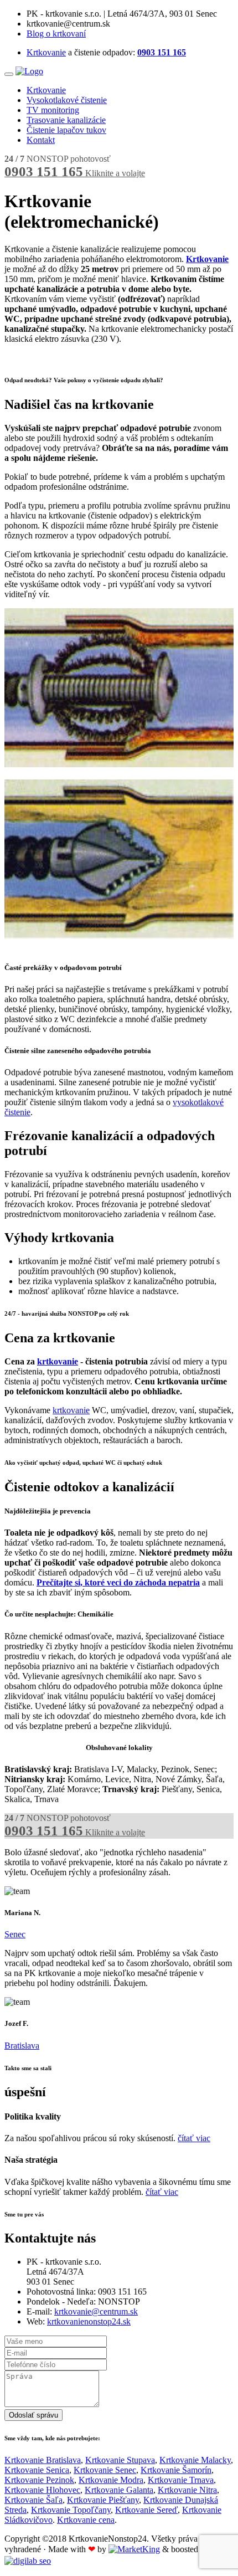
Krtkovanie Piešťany (103, 2500)
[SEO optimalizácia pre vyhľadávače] (28, 2561)
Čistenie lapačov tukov (66, 130)
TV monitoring (53, 110)
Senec (15, 1934)
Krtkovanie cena (86, 2520)
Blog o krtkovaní (56, 34)
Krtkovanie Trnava (181, 2480)
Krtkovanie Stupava (120, 2460)
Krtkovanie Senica (37, 2470)
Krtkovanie (46, 52)
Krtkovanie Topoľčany (71, 2510)
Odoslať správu (33, 2415)
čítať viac (194, 2138)
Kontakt (41, 140)
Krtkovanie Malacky (195, 2460)
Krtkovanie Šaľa (33, 2500)
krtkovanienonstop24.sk (89, 2321)
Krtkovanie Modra (111, 2480)
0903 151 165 (162, 52)
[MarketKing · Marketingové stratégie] (134, 2549)
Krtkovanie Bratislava (43, 2460)
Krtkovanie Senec (105, 2470)
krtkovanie (58, 1361)
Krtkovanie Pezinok (39, 2480)
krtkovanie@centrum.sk (96, 2311)
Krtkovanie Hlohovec (42, 2490)
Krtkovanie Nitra (187, 2490)
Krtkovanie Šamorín (176, 2470)
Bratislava (22, 2046)
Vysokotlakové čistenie (67, 100)
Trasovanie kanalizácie (66, 120)
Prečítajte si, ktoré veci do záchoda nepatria (118, 1582)
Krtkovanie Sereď (146, 2510)
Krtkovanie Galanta (119, 2490)
